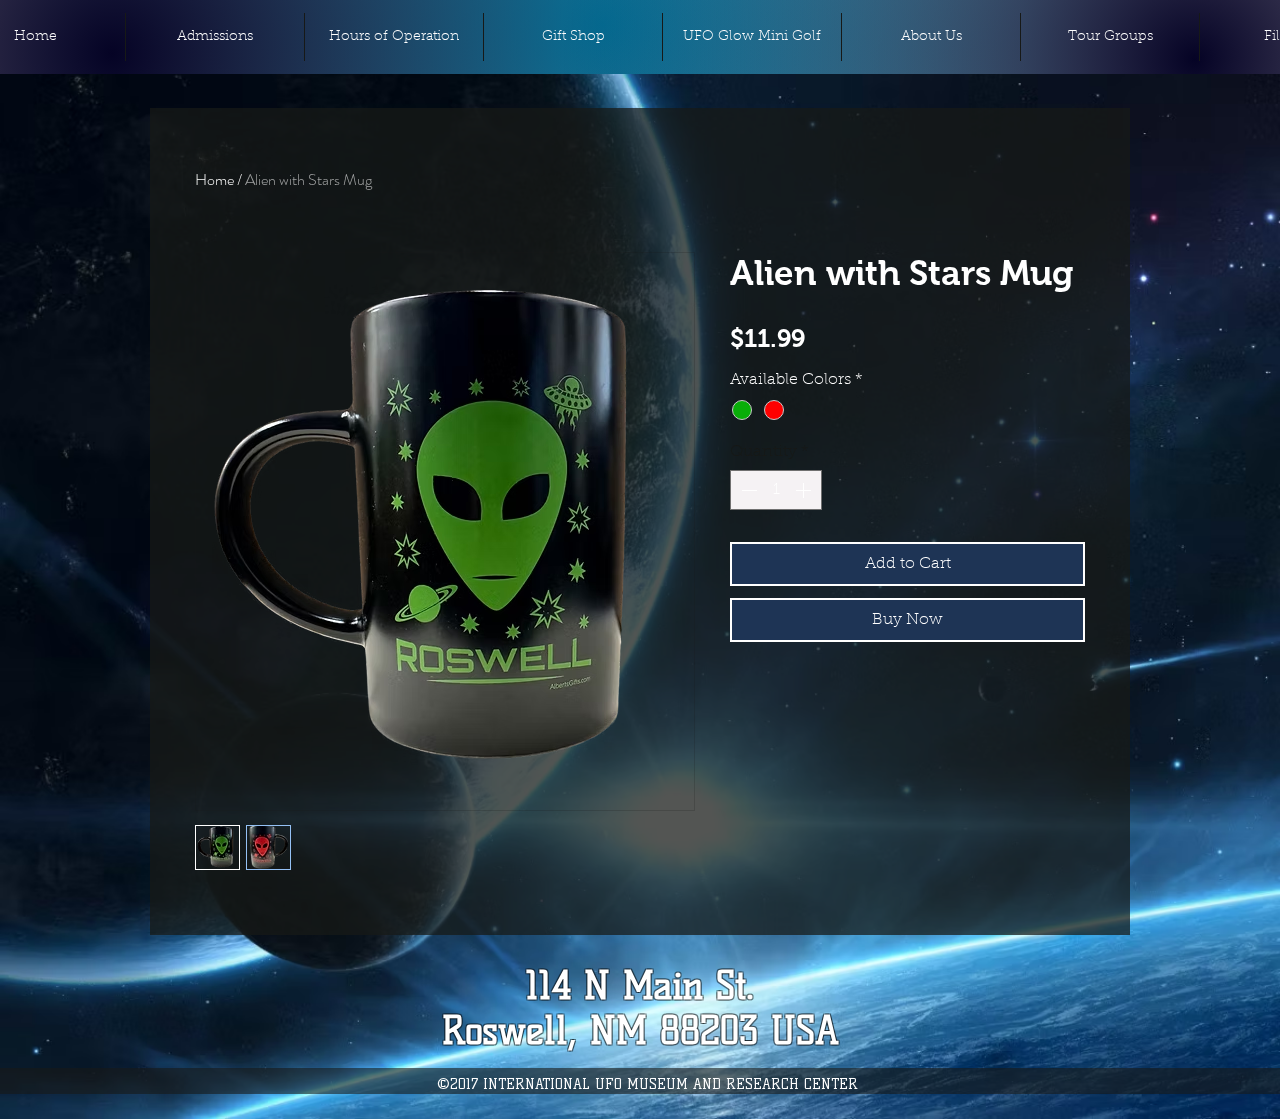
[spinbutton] (776, 490)
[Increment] (805, 490)
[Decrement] (747, 490)
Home (214, 179)
